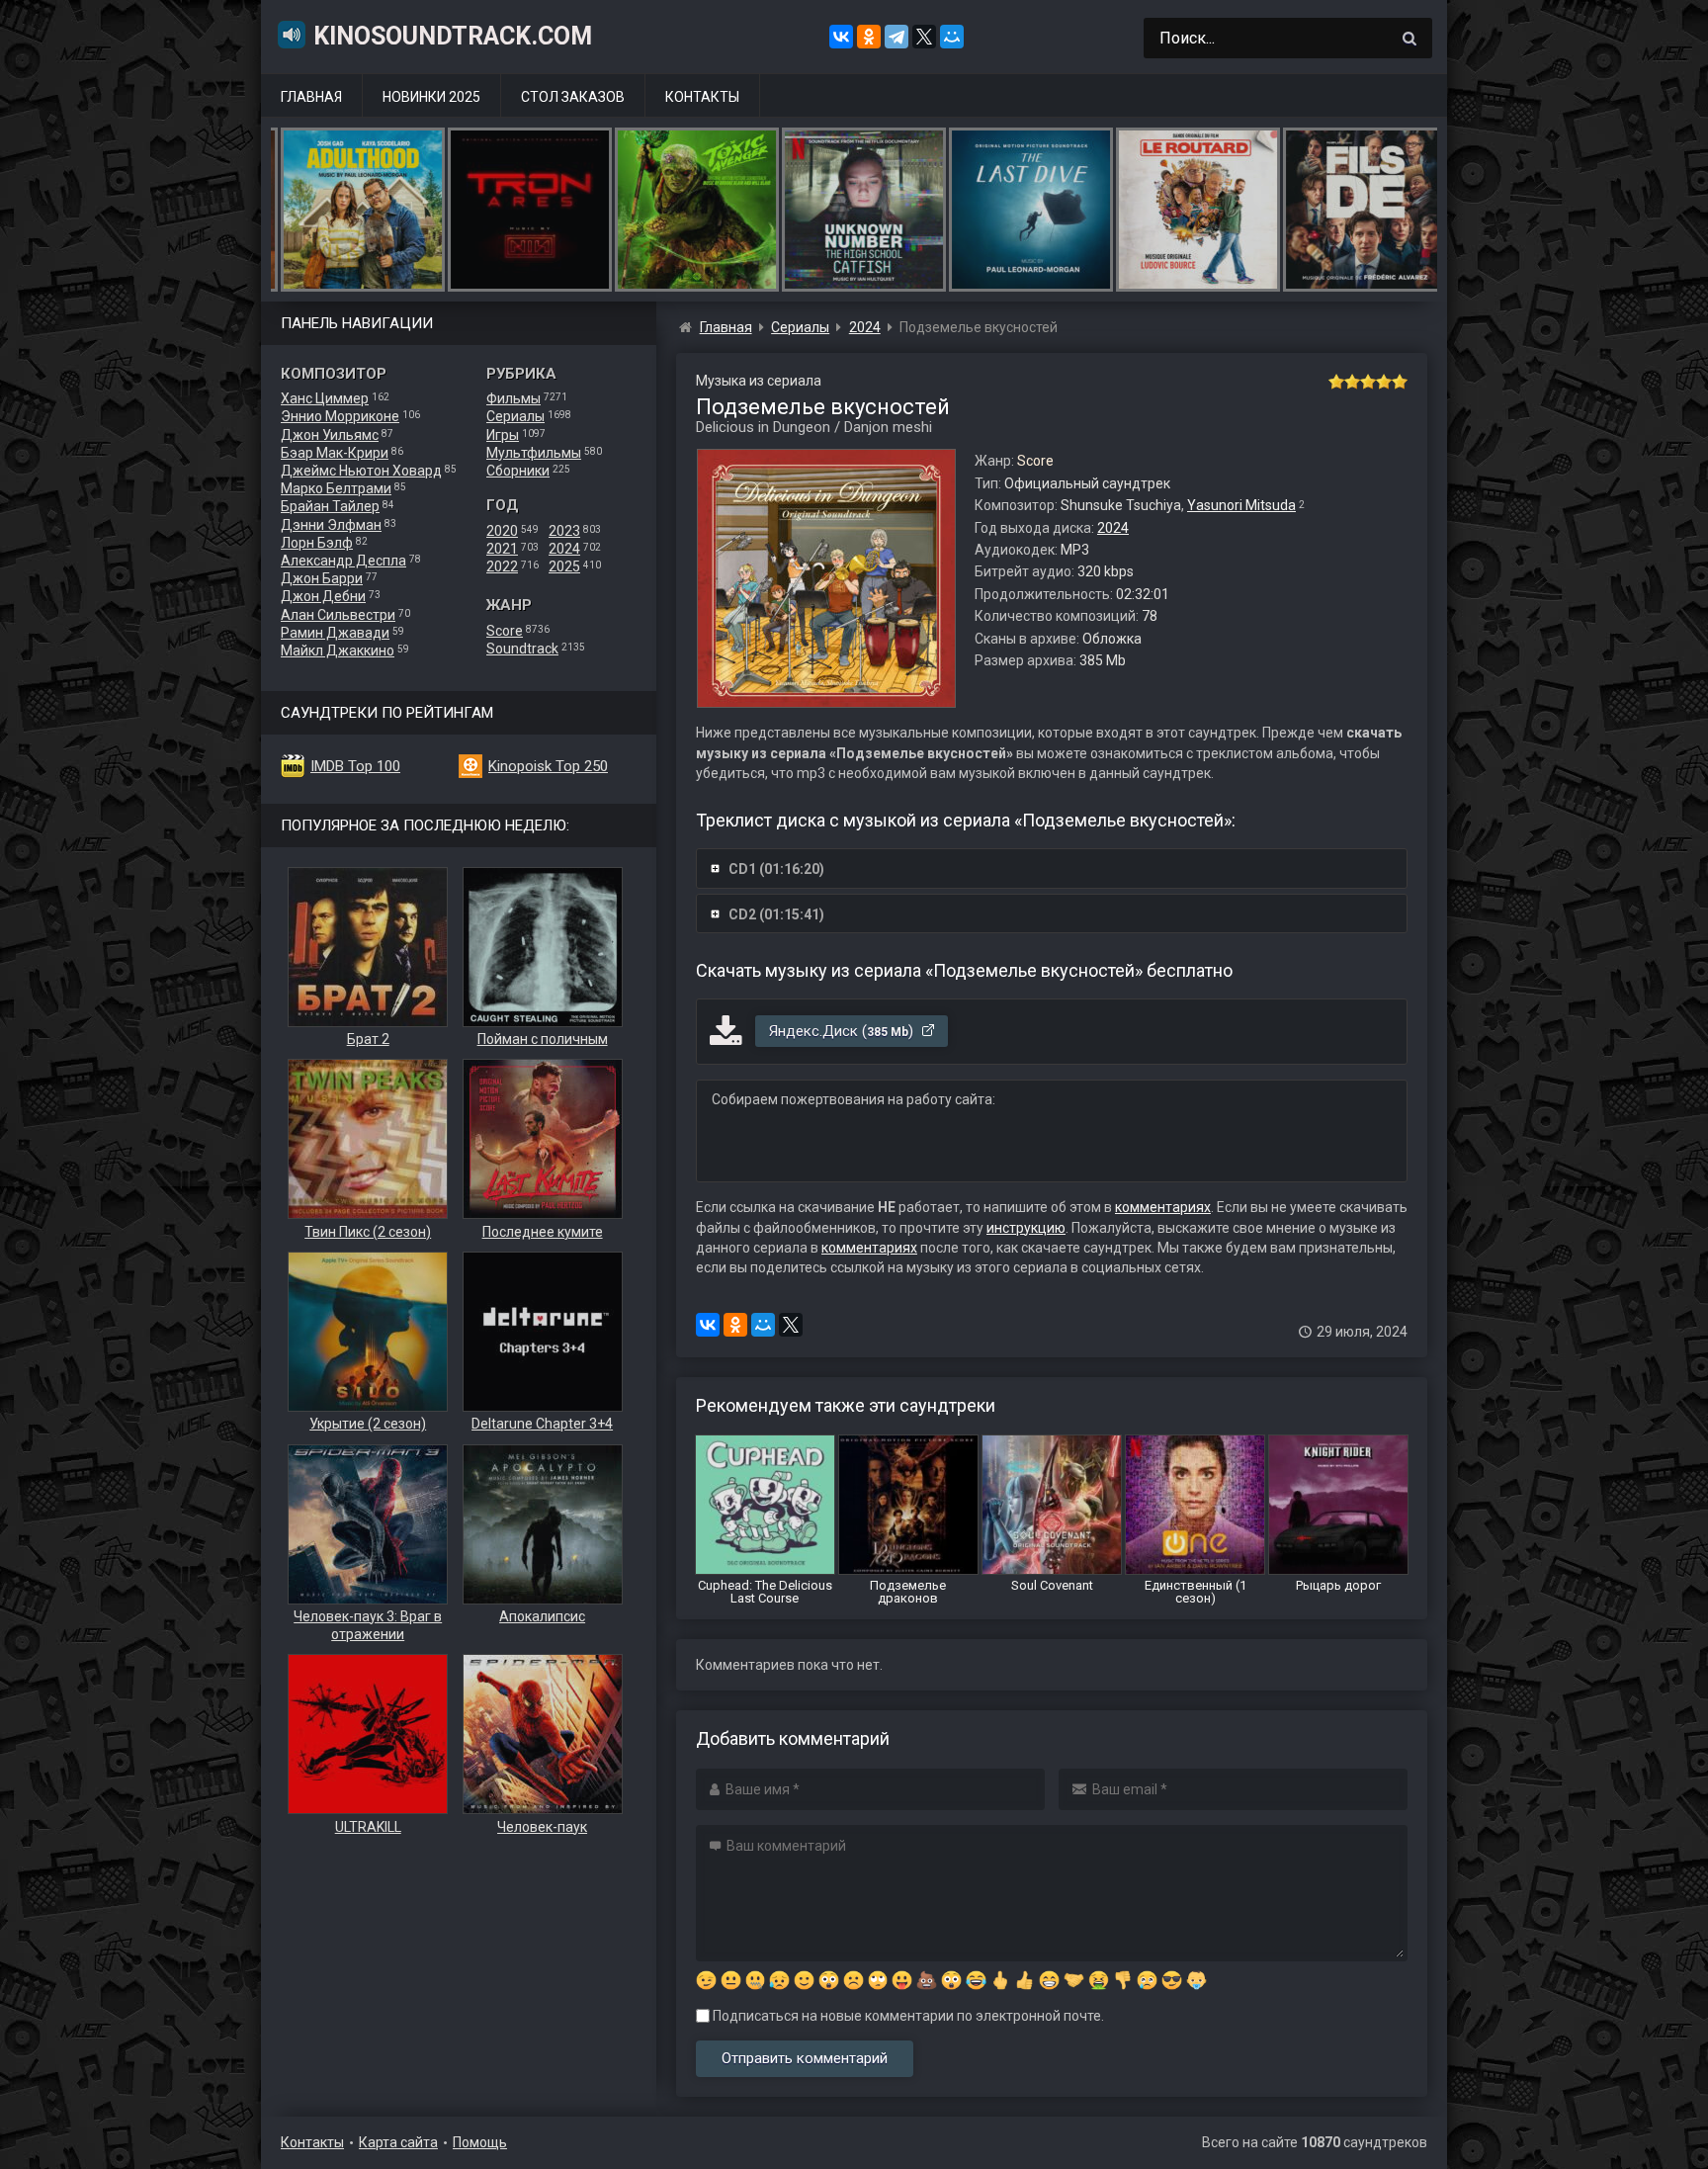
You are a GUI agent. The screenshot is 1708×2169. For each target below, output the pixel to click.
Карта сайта (398, 2142)
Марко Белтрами (336, 488)
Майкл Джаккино (338, 651)
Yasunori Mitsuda (1241, 505)
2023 (564, 531)
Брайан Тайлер (330, 506)
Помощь (480, 2142)
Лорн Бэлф (317, 543)
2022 (502, 566)
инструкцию (1026, 1228)
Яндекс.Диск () (843, 1031)
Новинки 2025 (431, 97)
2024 (564, 549)
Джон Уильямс (330, 435)
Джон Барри (322, 578)
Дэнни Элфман (331, 525)
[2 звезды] (1352, 382)
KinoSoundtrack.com (453, 36)
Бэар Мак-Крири (335, 453)
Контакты (702, 97)
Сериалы (515, 416)
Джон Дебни (323, 596)
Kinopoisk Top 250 (548, 766)
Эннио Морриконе (340, 416)
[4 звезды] (1384, 382)
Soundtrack (522, 649)
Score (505, 631)
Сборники (518, 471)
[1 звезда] (1336, 382)
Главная (311, 97)
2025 (564, 566)
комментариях (1163, 1207)
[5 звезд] (1400, 382)
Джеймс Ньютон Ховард (361, 471)
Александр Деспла (343, 561)
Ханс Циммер (325, 398)
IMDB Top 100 (355, 766)
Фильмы (513, 398)
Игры (503, 435)
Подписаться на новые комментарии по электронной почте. (907, 2016)
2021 (502, 549)
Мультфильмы (534, 453)
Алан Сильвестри (338, 615)
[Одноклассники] (869, 37)
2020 (502, 531)
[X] (924, 37)
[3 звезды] (1368, 382)
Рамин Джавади (335, 633)
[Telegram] (897, 37)
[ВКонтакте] (841, 37)
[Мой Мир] (952, 37)
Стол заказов (573, 97)
